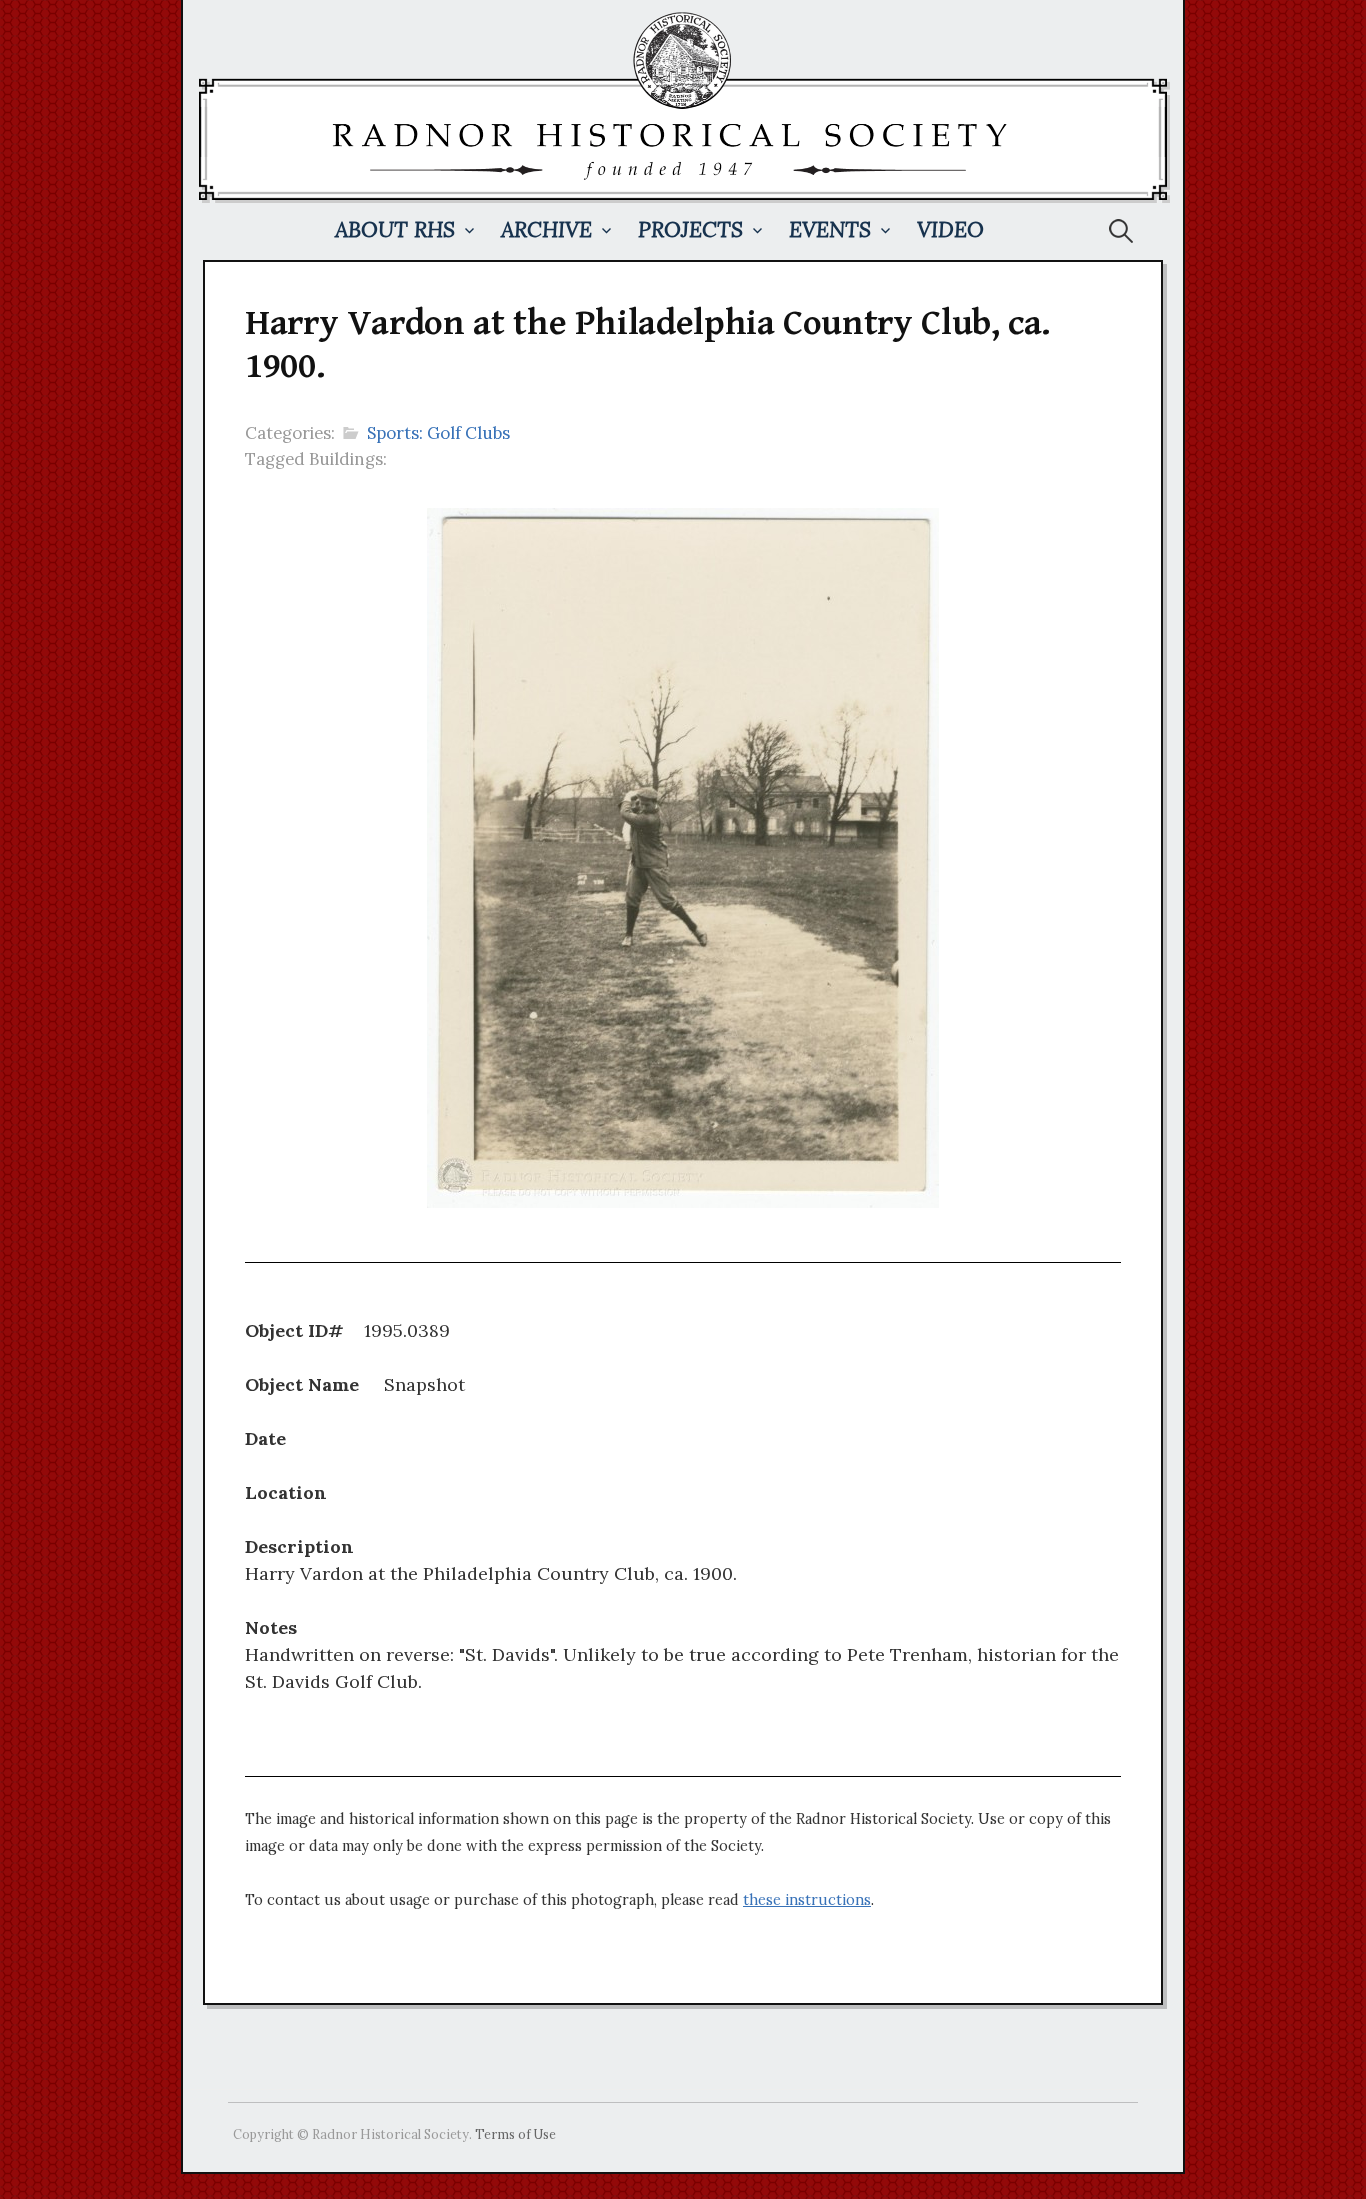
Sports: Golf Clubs (438, 433)
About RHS (395, 229)
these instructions (807, 1900)
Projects (690, 229)
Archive (546, 229)
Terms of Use (515, 2134)
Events (830, 229)
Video (950, 229)
